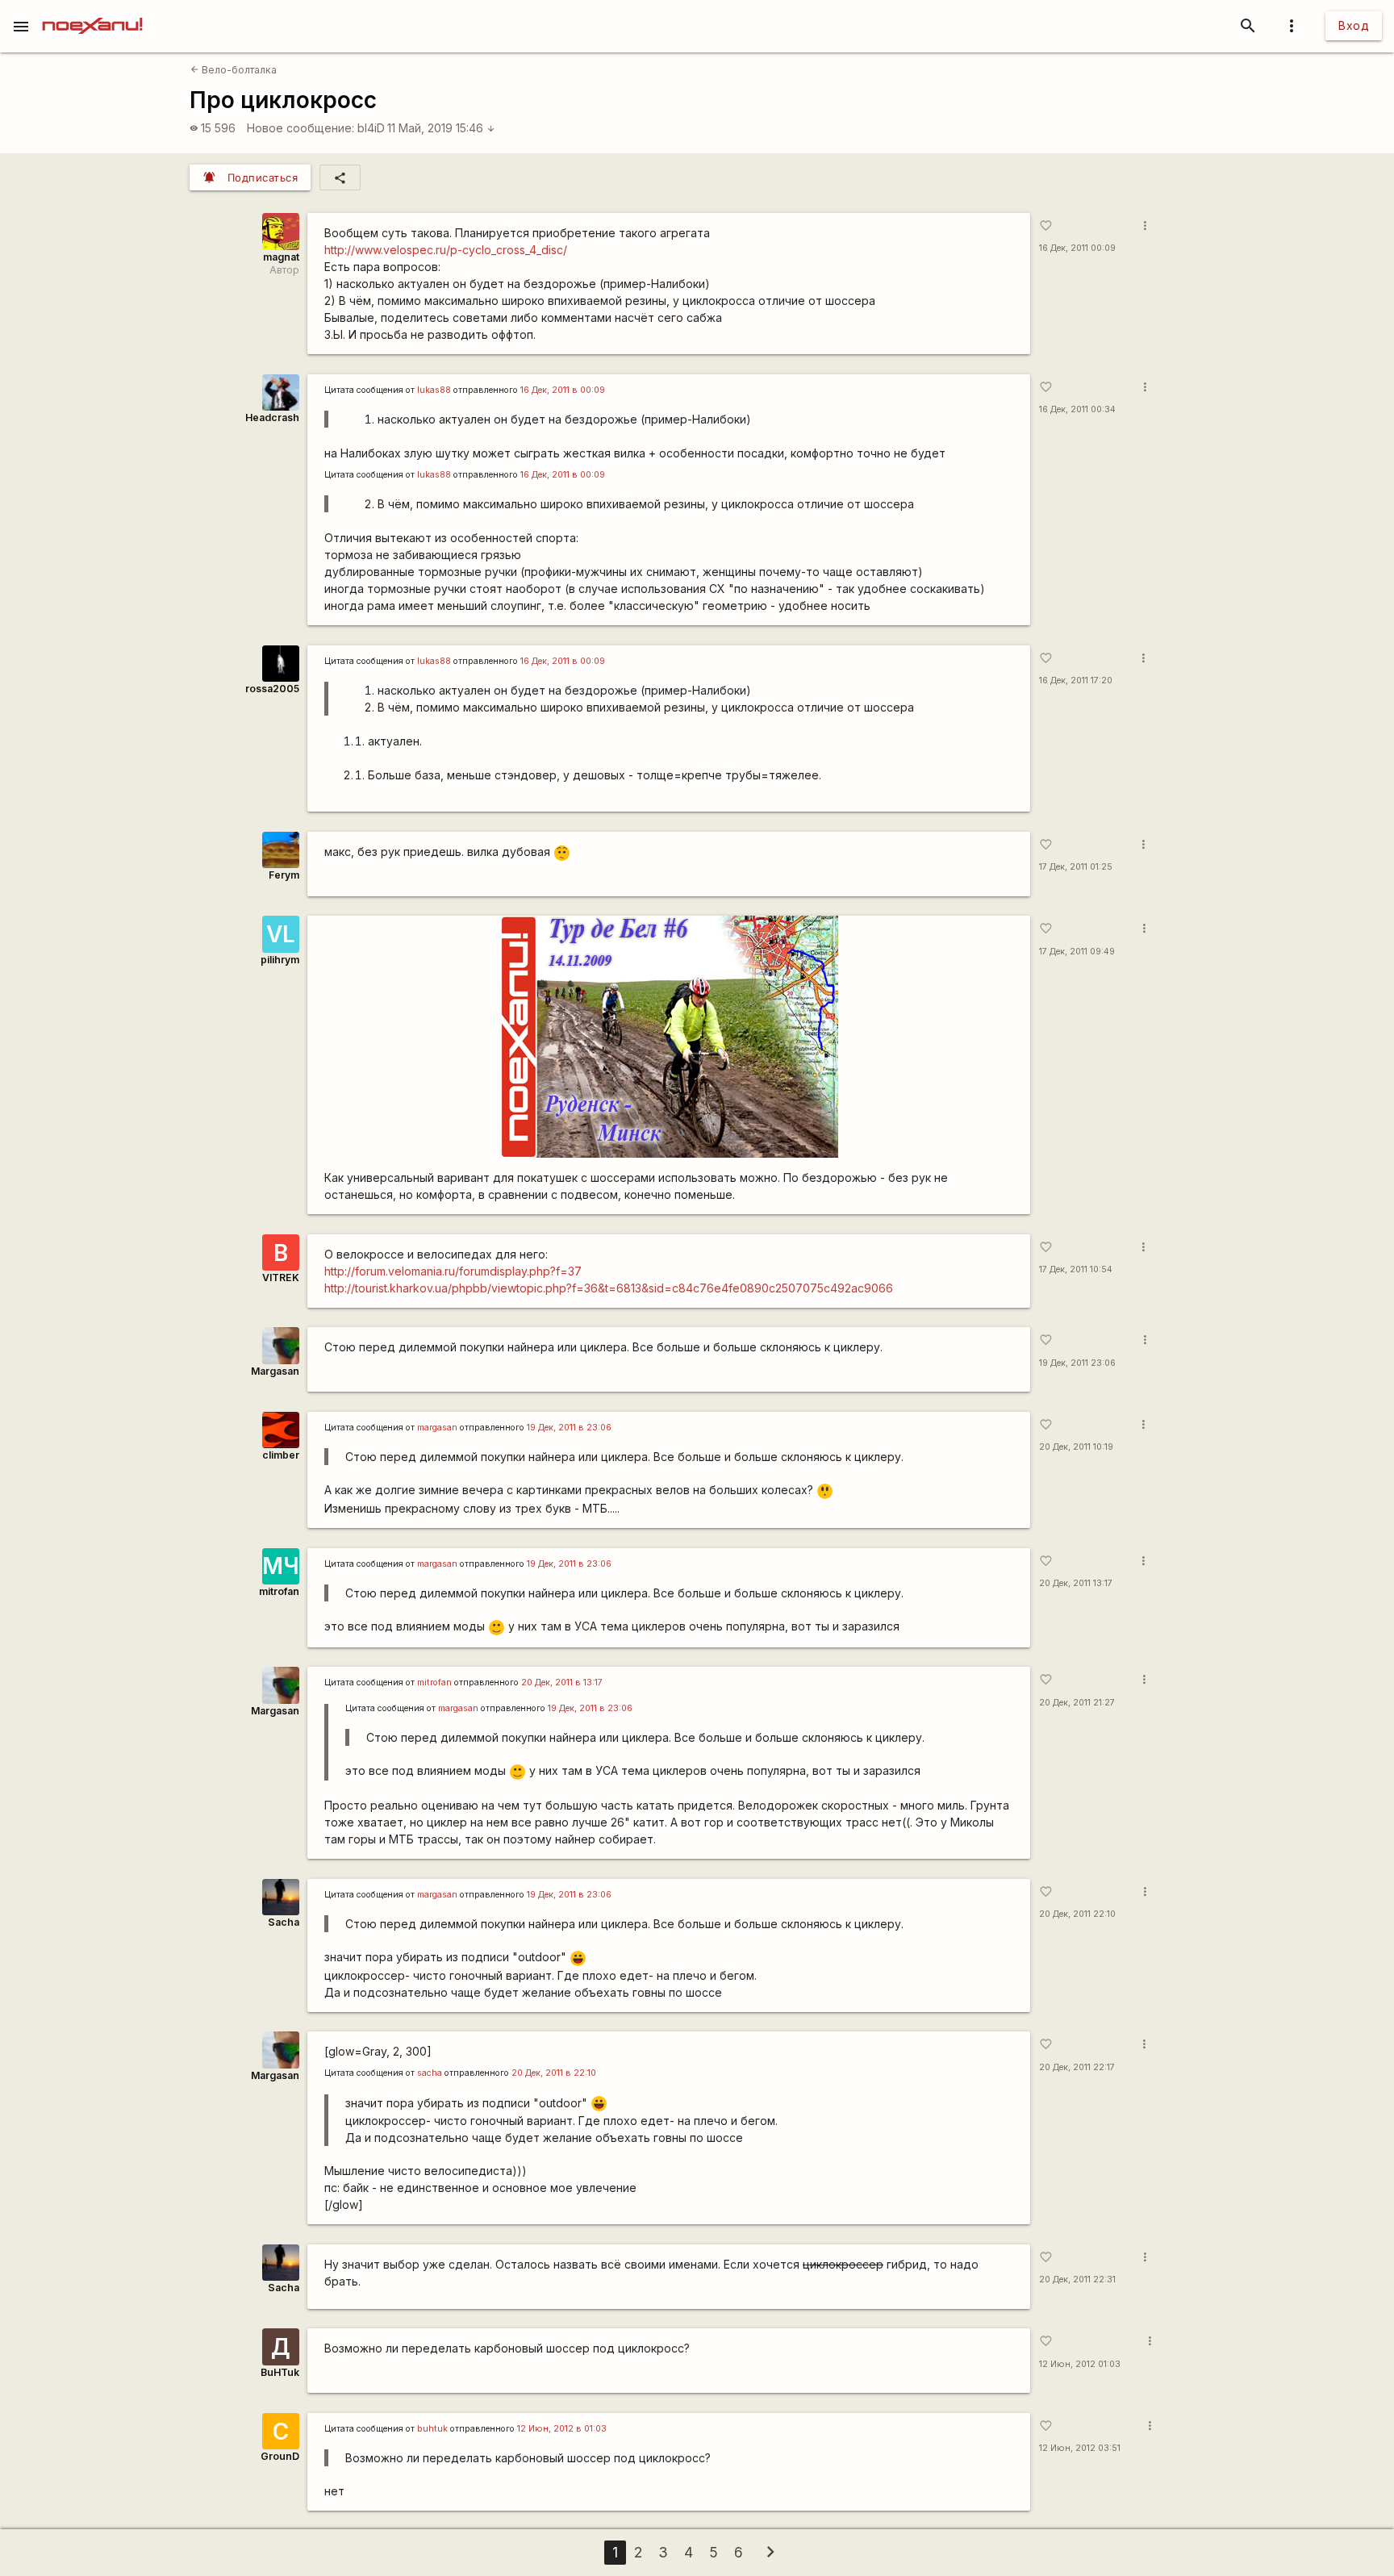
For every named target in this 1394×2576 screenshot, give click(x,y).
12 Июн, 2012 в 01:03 (562, 2429)
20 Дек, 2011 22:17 (1077, 2067)
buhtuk (432, 2429)
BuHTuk (280, 2372)
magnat (281, 257)
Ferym (284, 875)
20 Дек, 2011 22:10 (1077, 1914)
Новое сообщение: (301, 128)
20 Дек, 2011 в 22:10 (554, 2073)
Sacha (284, 1922)
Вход (1354, 25)
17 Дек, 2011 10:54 (1076, 1269)
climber (281, 1455)
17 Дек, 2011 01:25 (1076, 867)
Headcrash (272, 418)
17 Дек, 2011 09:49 (1077, 952)
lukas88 (434, 390)
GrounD (280, 2456)
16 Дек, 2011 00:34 (1077, 409)
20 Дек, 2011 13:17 (1076, 1583)
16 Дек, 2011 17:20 (1076, 681)
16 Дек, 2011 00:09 (1077, 248)
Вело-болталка (234, 70)
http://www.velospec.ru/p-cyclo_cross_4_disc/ (446, 250)
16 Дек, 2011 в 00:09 (563, 390)
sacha (430, 2073)
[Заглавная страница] (92, 11)
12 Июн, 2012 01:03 (1080, 2364)
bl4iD (371, 128)
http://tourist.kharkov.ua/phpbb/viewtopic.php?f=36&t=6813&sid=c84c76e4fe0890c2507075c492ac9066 (609, 1288)
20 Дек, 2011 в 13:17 (562, 1683)
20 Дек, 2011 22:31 (1077, 2280)
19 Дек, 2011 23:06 (1077, 1363)
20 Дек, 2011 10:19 (1076, 1447)
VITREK (281, 1278)
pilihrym (280, 960)
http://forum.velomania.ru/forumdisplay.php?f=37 (453, 1271)
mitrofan (279, 1591)
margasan (437, 1428)
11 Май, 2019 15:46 (441, 128)
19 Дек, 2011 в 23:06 (569, 1428)
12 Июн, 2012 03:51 (1080, 2448)
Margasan (275, 1371)
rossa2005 (272, 689)
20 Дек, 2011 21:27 (1077, 1703)
